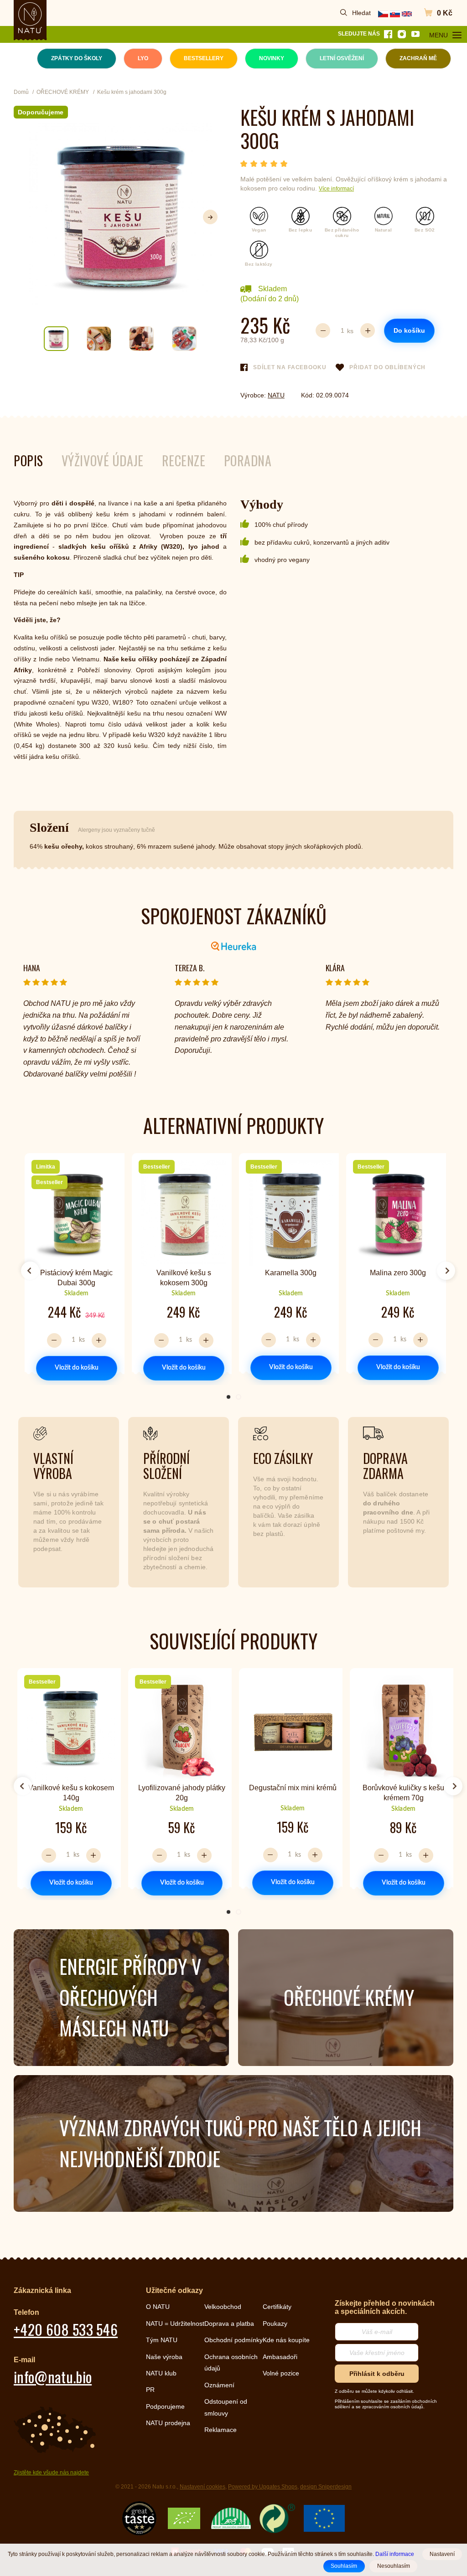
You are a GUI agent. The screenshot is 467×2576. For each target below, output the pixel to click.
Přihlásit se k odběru (151, 1325)
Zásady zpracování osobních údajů (151, 1371)
